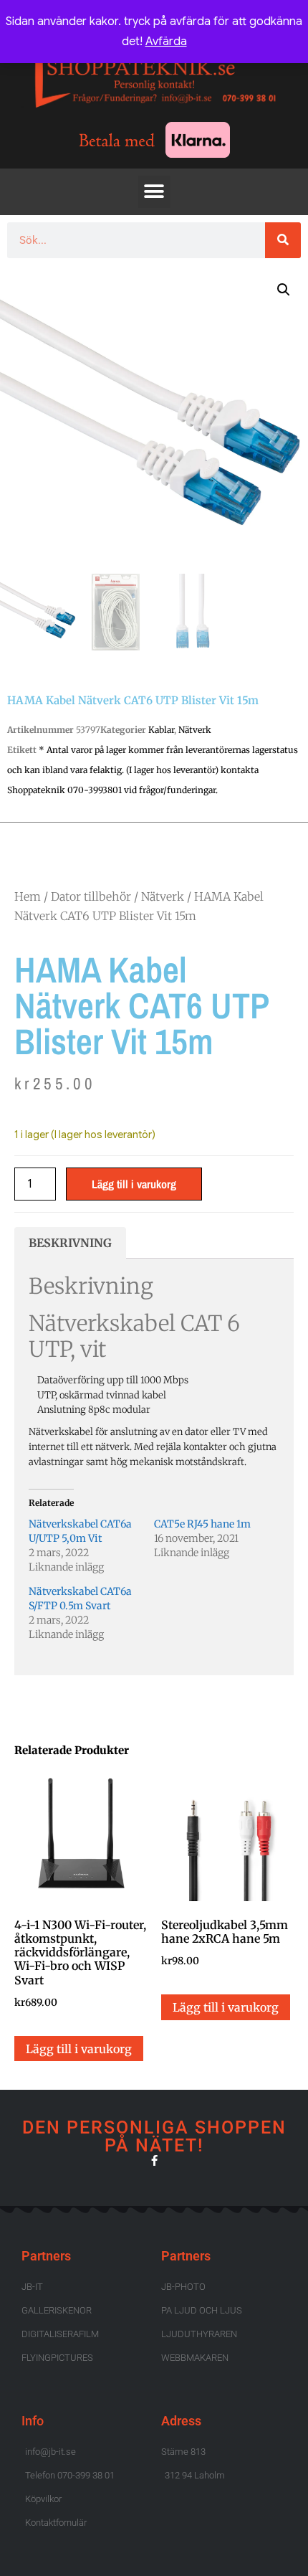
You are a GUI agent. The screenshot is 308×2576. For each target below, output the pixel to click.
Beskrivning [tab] (70, 1243)
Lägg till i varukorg (134, 1184)
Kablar (161, 730)
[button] (154, 192)
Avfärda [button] (166, 42)
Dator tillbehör (91, 896)
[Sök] (283, 240)
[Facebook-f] (154, 2160)
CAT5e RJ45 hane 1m (202, 1524)
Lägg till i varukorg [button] (79, 2049)
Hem (28, 896)
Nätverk (195, 730)
